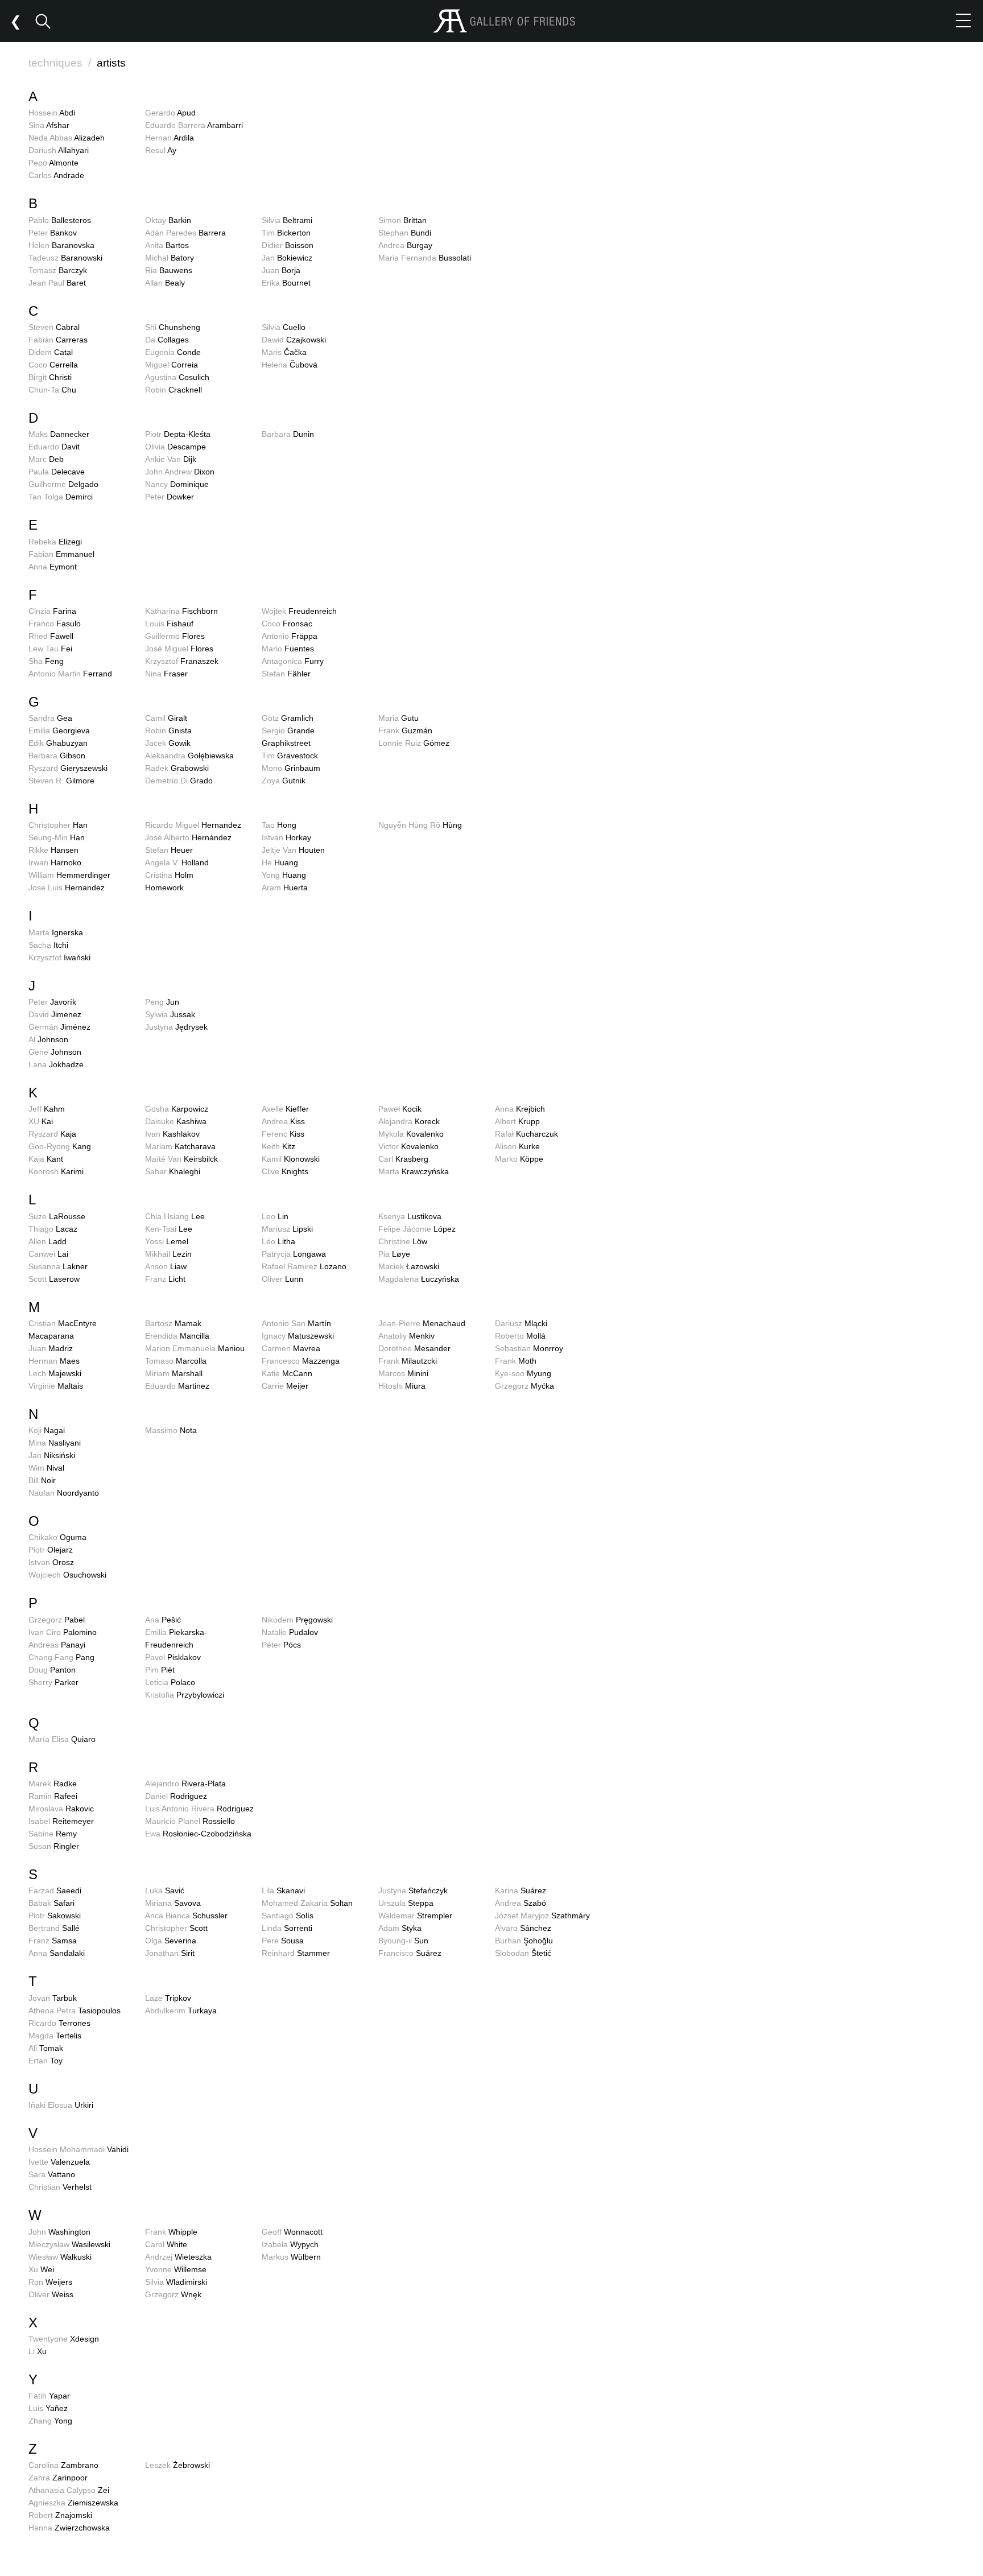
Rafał (526, 1134)
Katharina (181, 611)
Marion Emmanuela (195, 1348)
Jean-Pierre (422, 1323)
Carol (166, 2244)
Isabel (61, 1821)
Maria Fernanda (425, 258)
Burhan (524, 1941)
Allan (165, 283)
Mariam (180, 1146)
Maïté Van (181, 1159)
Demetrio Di (179, 781)
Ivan (172, 1134)
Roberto (520, 1336)
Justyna (176, 1027)
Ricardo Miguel (193, 825)
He (280, 862)
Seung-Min (57, 837)
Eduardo (54, 447)
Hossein (52, 113)
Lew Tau (50, 649)
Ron (50, 2282)
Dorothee (414, 1348)
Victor (408, 1146)
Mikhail (168, 1254)
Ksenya (410, 1216)
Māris (284, 352)
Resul (161, 150)
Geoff (292, 2232)
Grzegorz (524, 1386)
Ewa (198, 1834)
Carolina (63, 2465)
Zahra (58, 2478)
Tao (279, 825)
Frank (405, 730)
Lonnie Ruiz (414, 743)
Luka (165, 1890)
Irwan (55, 862)
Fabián (58, 340)
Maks (59, 434)
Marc (46, 459)
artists (111, 63)
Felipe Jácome (417, 1229)
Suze (57, 1216)
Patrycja (294, 1254)
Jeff (47, 1109)
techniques (60, 63)
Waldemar (415, 1916)
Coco (53, 365)
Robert (60, 2515)
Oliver (282, 1279)
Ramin (53, 1796)
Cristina (169, 875)
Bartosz (173, 1323)
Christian (60, 2187)
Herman (54, 1361)
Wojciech (67, 1575)
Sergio (288, 730)
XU (41, 1121)
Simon (402, 220)
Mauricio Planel (190, 1821)
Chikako (57, 1537)
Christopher (58, 825)
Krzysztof (182, 661)
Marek (53, 1784)
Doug (52, 1670)
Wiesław (60, 2257)
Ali (46, 2048)
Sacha (48, 945)
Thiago (53, 1229)
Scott (54, 1279)
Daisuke (176, 1121)
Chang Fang (61, 1657)
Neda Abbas (67, 138)
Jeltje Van (293, 850)
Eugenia (173, 352)
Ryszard (68, 768)
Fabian (61, 554)
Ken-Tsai (169, 1229)
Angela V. (177, 862)
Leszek (177, 2465)
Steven (54, 327)
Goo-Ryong (60, 1146)
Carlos (56, 175)
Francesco (301, 1361)
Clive (285, 1171)
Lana (56, 1064)
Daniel (176, 1796)
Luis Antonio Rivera (199, 1809)
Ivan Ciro (63, 1632)
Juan (281, 270)
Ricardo (59, 2023)
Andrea (405, 245)
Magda (55, 2036)
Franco (55, 624)
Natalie (290, 1632)
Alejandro (185, 1784)
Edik (58, 743)
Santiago (288, 1916)
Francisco (410, 1953)
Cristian (63, 1323)
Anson (166, 1266)
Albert (517, 1121)
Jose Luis (67, 887)
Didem (51, 352)
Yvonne (176, 2269)
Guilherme (63, 484)
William (69, 875)
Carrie (285, 1386)
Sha (46, 661)
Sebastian (529, 1348)
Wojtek (299, 611)
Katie (287, 1373)
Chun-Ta (52, 390)
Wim (46, 1468)
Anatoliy (406, 1336)
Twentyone (64, 2339)
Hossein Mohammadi (79, 2149)
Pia (394, 1254)
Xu (41, 2269)
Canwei (48, 1254)
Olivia (175, 447)
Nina (166, 674)
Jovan (53, 1998)
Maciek (409, 1266)
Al (48, 1039)
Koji (47, 1430)
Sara (52, 2174)
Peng (162, 1002)
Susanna (58, 1266)
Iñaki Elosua (61, 2105)
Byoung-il (403, 1941)
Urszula (406, 1903)
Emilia (59, 730)
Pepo (53, 163)
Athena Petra (75, 2011)
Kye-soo (523, 1373)
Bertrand (54, 1928)
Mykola (411, 1134)
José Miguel (179, 649)
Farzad (55, 1890)
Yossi (167, 1241)
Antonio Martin (70, 674)
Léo (278, 1241)
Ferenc (283, 1134)
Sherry (53, 1682)
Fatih (49, 2396)
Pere (283, 1941)
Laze (168, 1998)
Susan (54, 1846)
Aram (285, 887)
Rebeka (55, 542)
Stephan (405, 233)
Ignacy (298, 1336)
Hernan (170, 138)
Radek (177, 768)
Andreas (57, 1645)
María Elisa (62, 1739)
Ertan (46, 2061)
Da (167, 340)
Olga (171, 1941)
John (59, 2232)
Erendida (177, 1336)
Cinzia (52, 611)
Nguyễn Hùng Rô (420, 825)
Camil (166, 718)
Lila (283, 1890)
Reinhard (296, 1953)
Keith (278, 1146)
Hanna (69, 2528)
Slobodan (523, 1953)
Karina (521, 1890)
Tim (286, 233)
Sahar (173, 1171)
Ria (169, 270)
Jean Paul (57, 283)
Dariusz (521, 1323)
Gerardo (170, 113)
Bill (42, 1480)
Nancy (177, 484)
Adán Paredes (185, 233)
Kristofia (185, 1695)
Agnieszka (73, 2503)
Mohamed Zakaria (307, 1903)
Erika (286, 283)
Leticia (170, 1682)
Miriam (174, 1373)
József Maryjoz (542, 1916)
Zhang (50, 2421)
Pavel (173, 1657)
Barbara (288, 434)
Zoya (284, 781)
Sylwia (170, 1014)
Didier (288, 245)
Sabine (53, 1834)
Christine (403, 1241)
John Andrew (180, 472)
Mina (55, 1443)
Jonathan (170, 1953)
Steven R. (61, 781)
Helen (61, 245)
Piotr (178, 434)
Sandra (50, 718)
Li (38, 2351)
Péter (281, 1645)
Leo (275, 1216)
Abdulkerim (181, 2011)
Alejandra (409, 1121)
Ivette (59, 2162)
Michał (170, 258)
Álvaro (523, 1928)
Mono (291, 768)
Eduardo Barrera (194, 125)
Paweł (400, 1109)
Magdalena (419, 1279)
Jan (287, 258)
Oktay (168, 220)
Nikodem (297, 1620)
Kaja (46, 1159)
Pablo (60, 220)
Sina (49, 125)
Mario (288, 649)
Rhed (51, 636)
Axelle (285, 1109)
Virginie (56, 1386)
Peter (53, 233)
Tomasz (58, 270)
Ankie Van (171, 459)
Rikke (53, 850)
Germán (59, 1027)
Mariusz (287, 1229)
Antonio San (296, 1323)
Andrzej (178, 2257)
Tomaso (176, 1361)
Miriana (173, 1903)
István (286, 837)
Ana (163, 1620)
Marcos (403, 1373)
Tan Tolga (61, 497)
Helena (290, 365)
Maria (398, 718)
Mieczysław (69, 2244)
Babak (51, 1903)
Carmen (291, 1348)
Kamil (291, 1159)
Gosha (177, 1109)
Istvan (51, 1562)
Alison (517, 1146)
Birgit (50, 377)
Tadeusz (65, 258)
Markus (291, 2257)
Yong (284, 875)
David (55, 1014)
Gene (55, 1052)
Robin (174, 390)
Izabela (290, 2244)
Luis (48, 2408)
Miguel (172, 365)
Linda (287, 1928)
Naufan (64, 1493)
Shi (173, 327)
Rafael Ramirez (304, 1266)
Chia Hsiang (175, 1216)
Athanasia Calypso (69, 2490)
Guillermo (175, 636)
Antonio (290, 636)
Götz (288, 718)
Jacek (168, 743)
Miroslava (61, 1809)
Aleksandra (189, 756)
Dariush (59, 150)
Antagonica (293, 661)
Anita (167, 245)
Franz (165, 1279)
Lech (55, 1373)
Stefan (286, 674)
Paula (57, 472)
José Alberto (188, 837)
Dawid (294, 340)
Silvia (287, 220)
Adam (400, 1928)
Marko (519, 1159)
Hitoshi (402, 1386)
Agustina (177, 377)
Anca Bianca (186, 1916)
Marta (56, 932)
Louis (169, 624)
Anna (53, 567)
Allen (48, 1241)
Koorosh (56, 1171)
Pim (160, 1670)
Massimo (171, 1430)
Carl (403, 1159)
